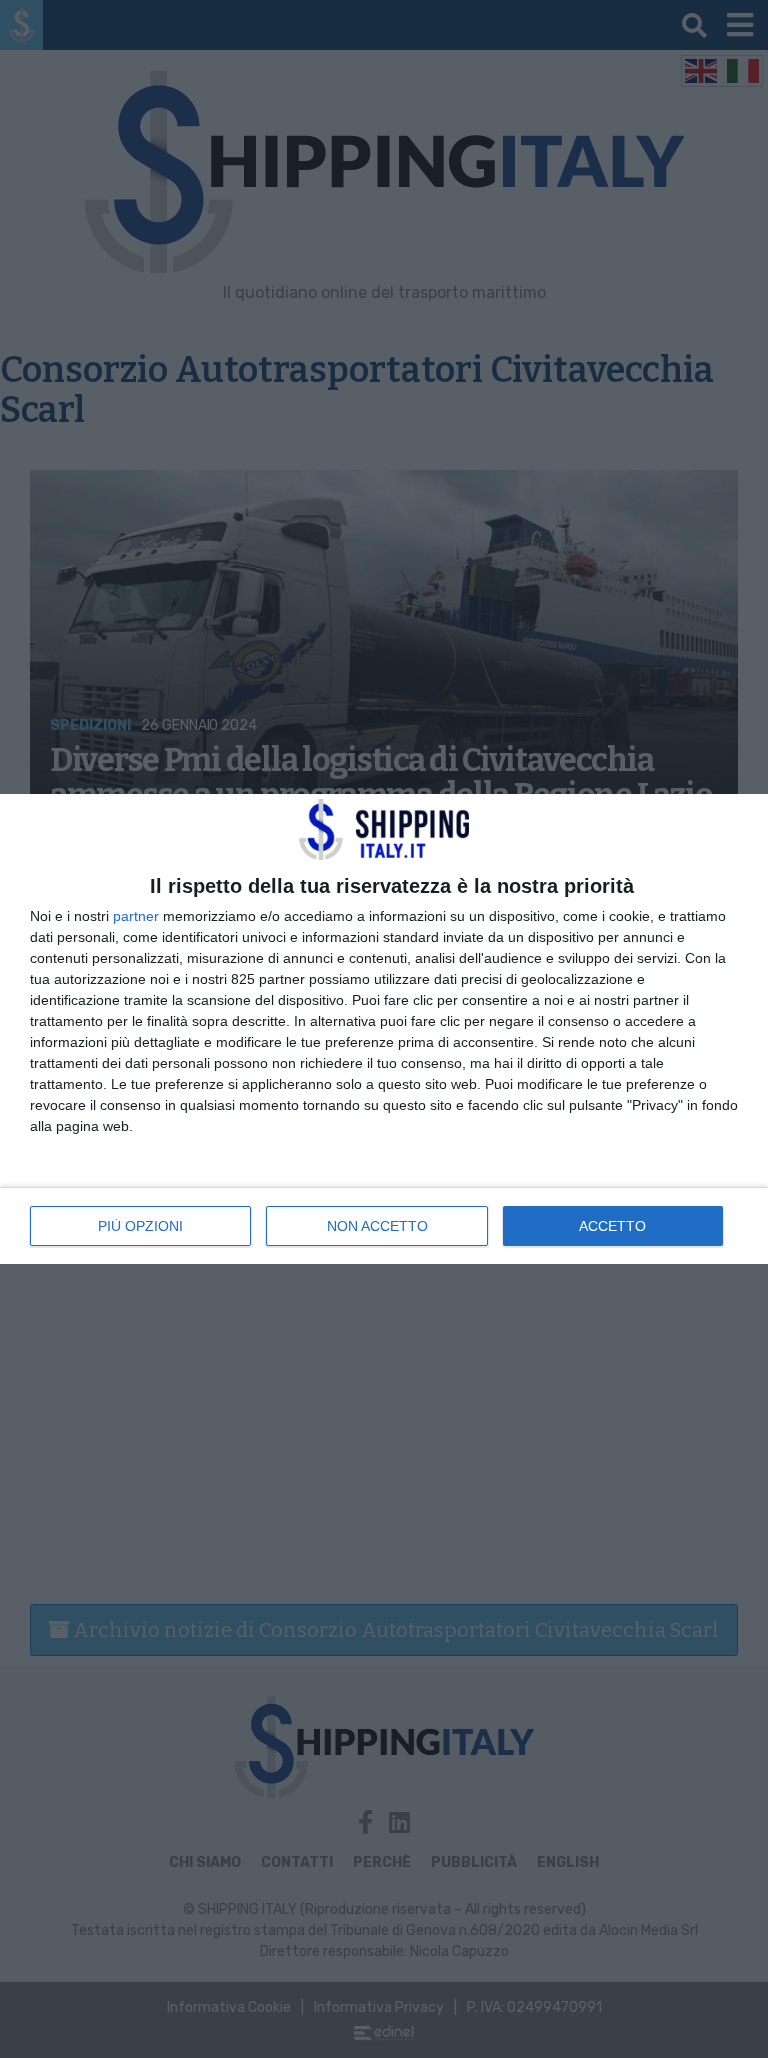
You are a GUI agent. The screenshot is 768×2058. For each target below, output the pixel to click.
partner (136, 916)
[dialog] (384, 1028)
